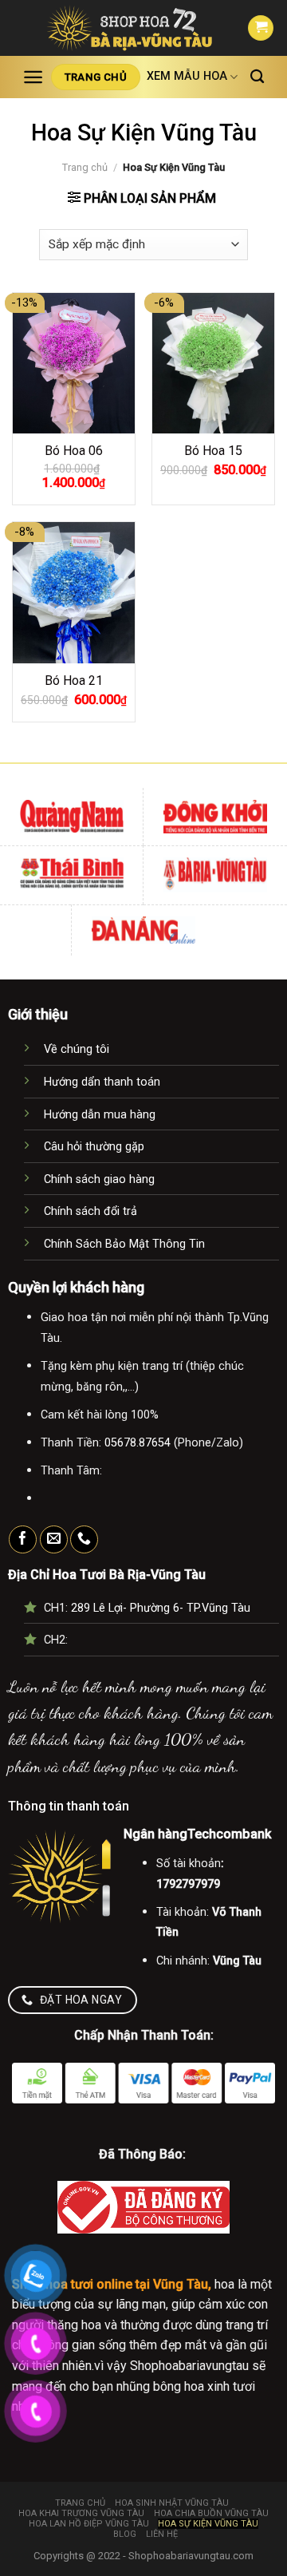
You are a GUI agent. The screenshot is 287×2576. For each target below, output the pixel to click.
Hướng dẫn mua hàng (100, 1115)
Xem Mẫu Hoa (187, 76)
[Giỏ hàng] (261, 28)
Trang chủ (85, 167)
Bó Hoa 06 (74, 451)
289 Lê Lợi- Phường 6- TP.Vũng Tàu (161, 1608)
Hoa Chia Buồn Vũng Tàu (211, 2513)
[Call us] (84, 1540)
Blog (125, 2534)
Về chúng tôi (77, 1049)
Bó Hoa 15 (213, 451)
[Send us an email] (54, 1540)
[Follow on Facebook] (23, 1540)
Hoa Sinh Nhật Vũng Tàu (172, 2503)
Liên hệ (162, 2534)
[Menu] (33, 77)
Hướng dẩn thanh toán (102, 1082)
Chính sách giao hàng (99, 1179)
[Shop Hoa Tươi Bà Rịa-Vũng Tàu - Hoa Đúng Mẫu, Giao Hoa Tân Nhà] (130, 28)
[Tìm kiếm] (257, 77)
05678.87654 (138, 1443)
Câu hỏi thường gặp (94, 1147)
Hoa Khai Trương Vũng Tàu (81, 2513)
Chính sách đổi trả (90, 1211)
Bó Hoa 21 (74, 681)
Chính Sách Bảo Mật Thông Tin (124, 1244)
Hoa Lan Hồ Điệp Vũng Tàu (89, 2524)
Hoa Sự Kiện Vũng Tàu (208, 2524)
